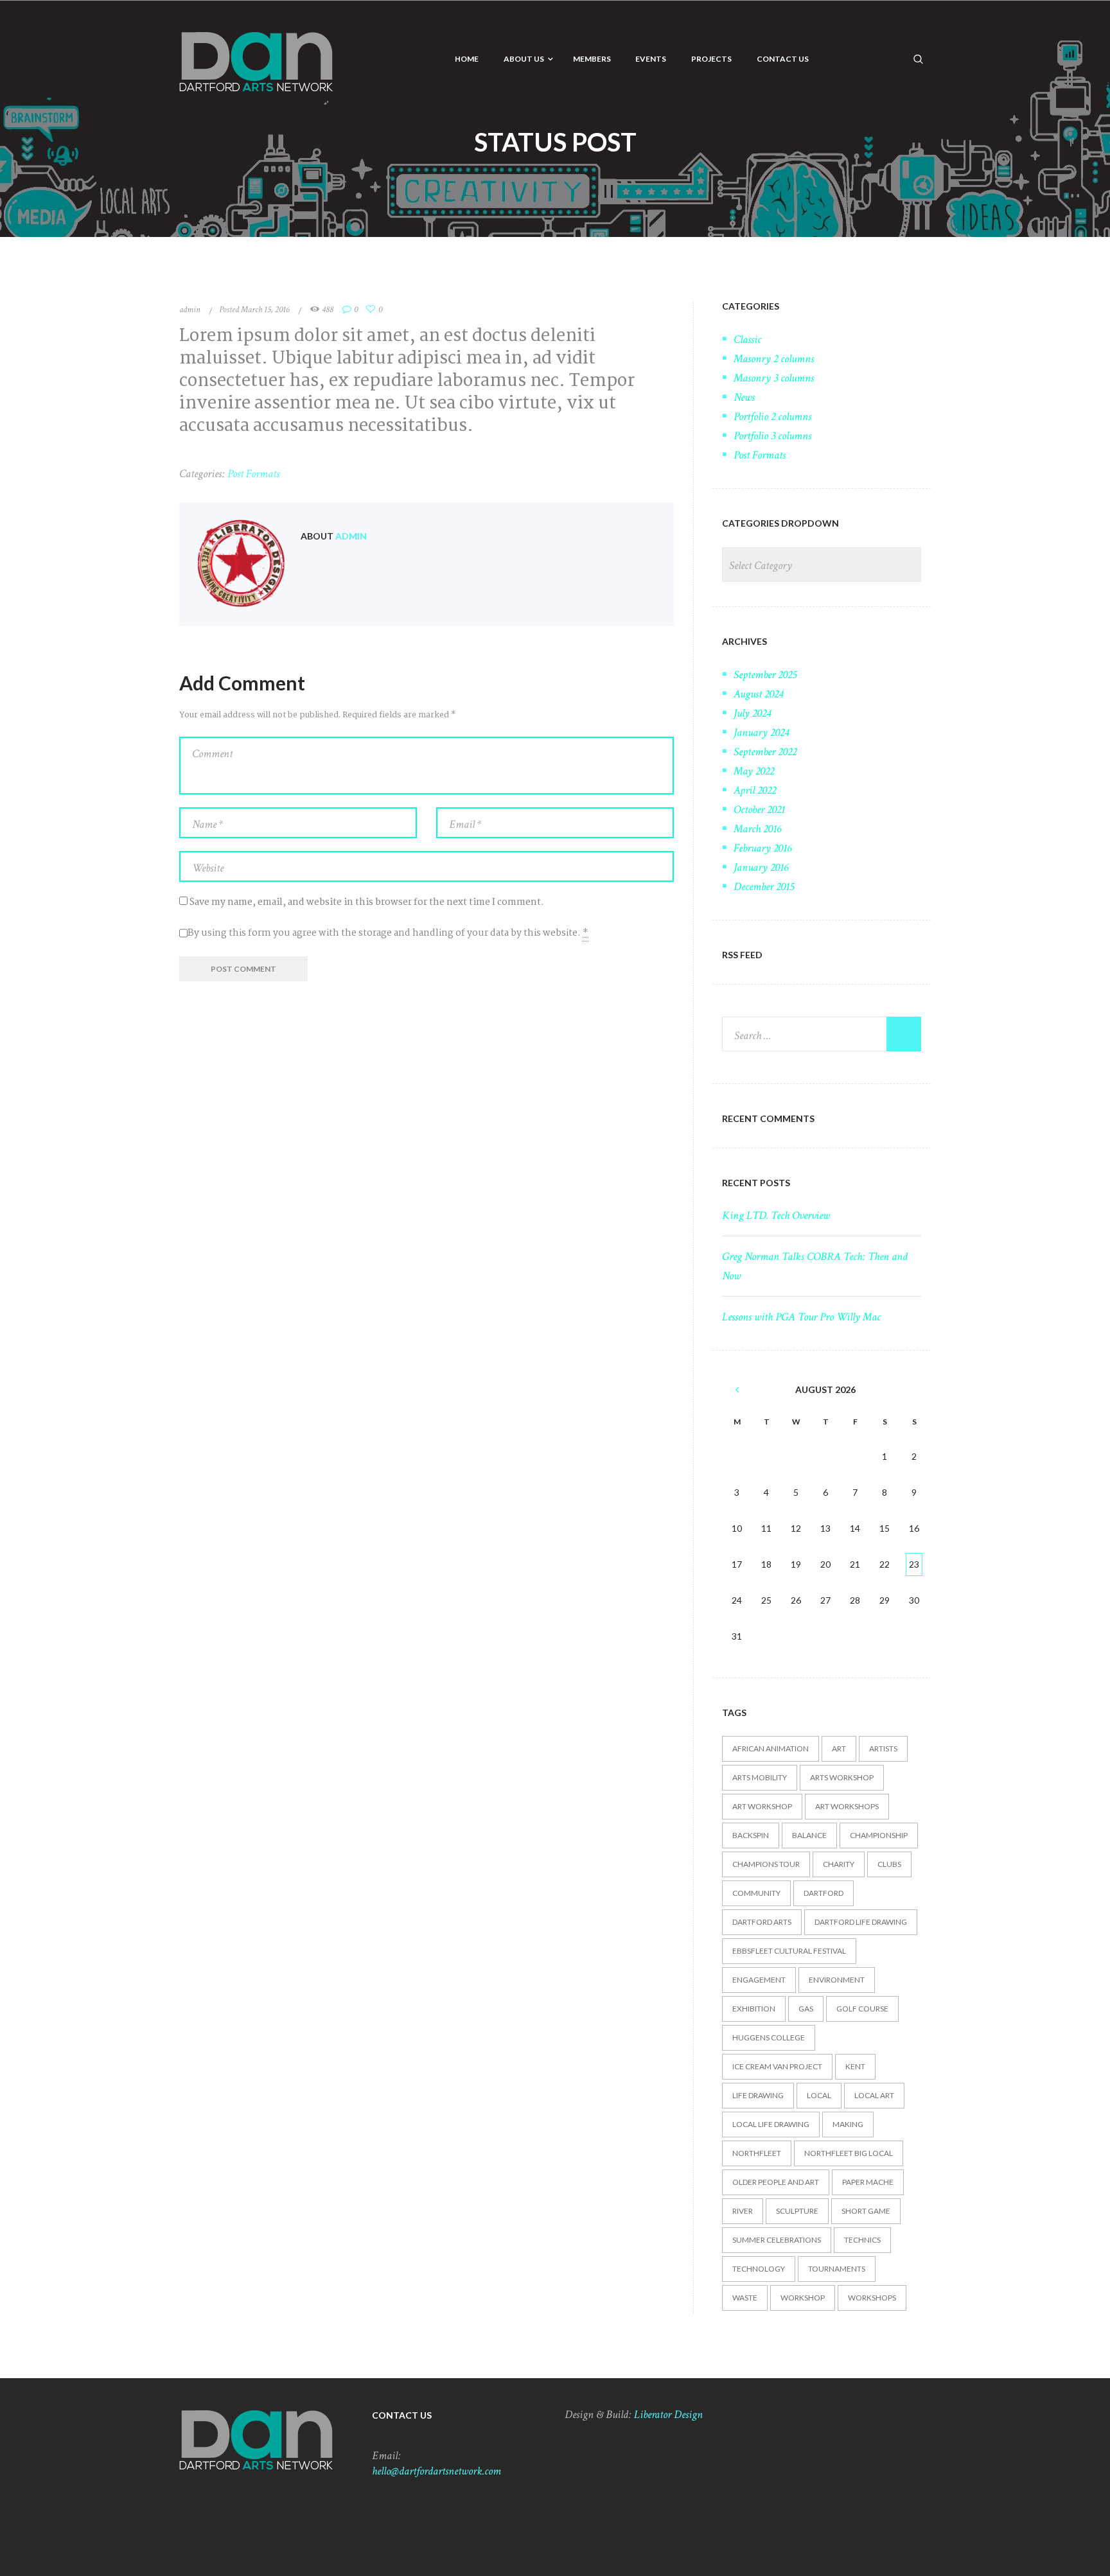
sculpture (797, 2211)
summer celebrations (777, 2240)
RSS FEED (742, 955)
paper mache (868, 2182)
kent (855, 2066)
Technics (862, 2240)
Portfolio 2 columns (772, 416)
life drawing (758, 2095)
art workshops (847, 1806)
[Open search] (919, 58)
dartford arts (762, 1922)
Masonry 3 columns (774, 378)
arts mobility (760, 1777)
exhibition (754, 2009)
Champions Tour (766, 1864)
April (755, 790)
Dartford (824, 1893)
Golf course (862, 2009)
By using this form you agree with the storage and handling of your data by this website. (388, 933)
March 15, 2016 (265, 310)
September (765, 675)
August (758, 694)
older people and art (776, 2182)
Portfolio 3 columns (772, 436)
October (759, 810)
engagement (759, 1980)
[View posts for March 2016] (737, 1390)
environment (837, 1980)
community (756, 1893)
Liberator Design (668, 2414)
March (757, 829)
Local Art (874, 2095)
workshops (872, 2298)
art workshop (762, 1806)
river (743, 2211)
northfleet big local (849, 2153)
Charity (839, 1864)
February (762, 848)
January (761, 732)
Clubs (889, 1864)
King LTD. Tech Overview (776, 1215)
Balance (809, 1835)
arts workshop (842, 1777)
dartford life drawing (861, 1922)
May (754, 771)
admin (190, 310)
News (744, 397)
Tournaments (837, 2269)
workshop (803, 2298)
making (848, 2124)
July (752, 713)
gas (806, 2009)
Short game (866, 2211)
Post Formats (253, 474)
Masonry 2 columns (774, 359)
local (819, 2095)
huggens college (769, 2037)
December (764, 887)
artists (883, 1748)
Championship (879, 1835)
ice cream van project (777, 2066)
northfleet (757, 2153)
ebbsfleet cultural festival (789, 1951)
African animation (771, 1748)
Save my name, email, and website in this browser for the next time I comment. (367, 902)
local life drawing (771, 2124)
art (839, 1748)
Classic (747, 339)
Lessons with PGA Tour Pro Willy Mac (801, 1317)
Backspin (751, 1835)
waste (745, 2298)
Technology (759, 2269)
